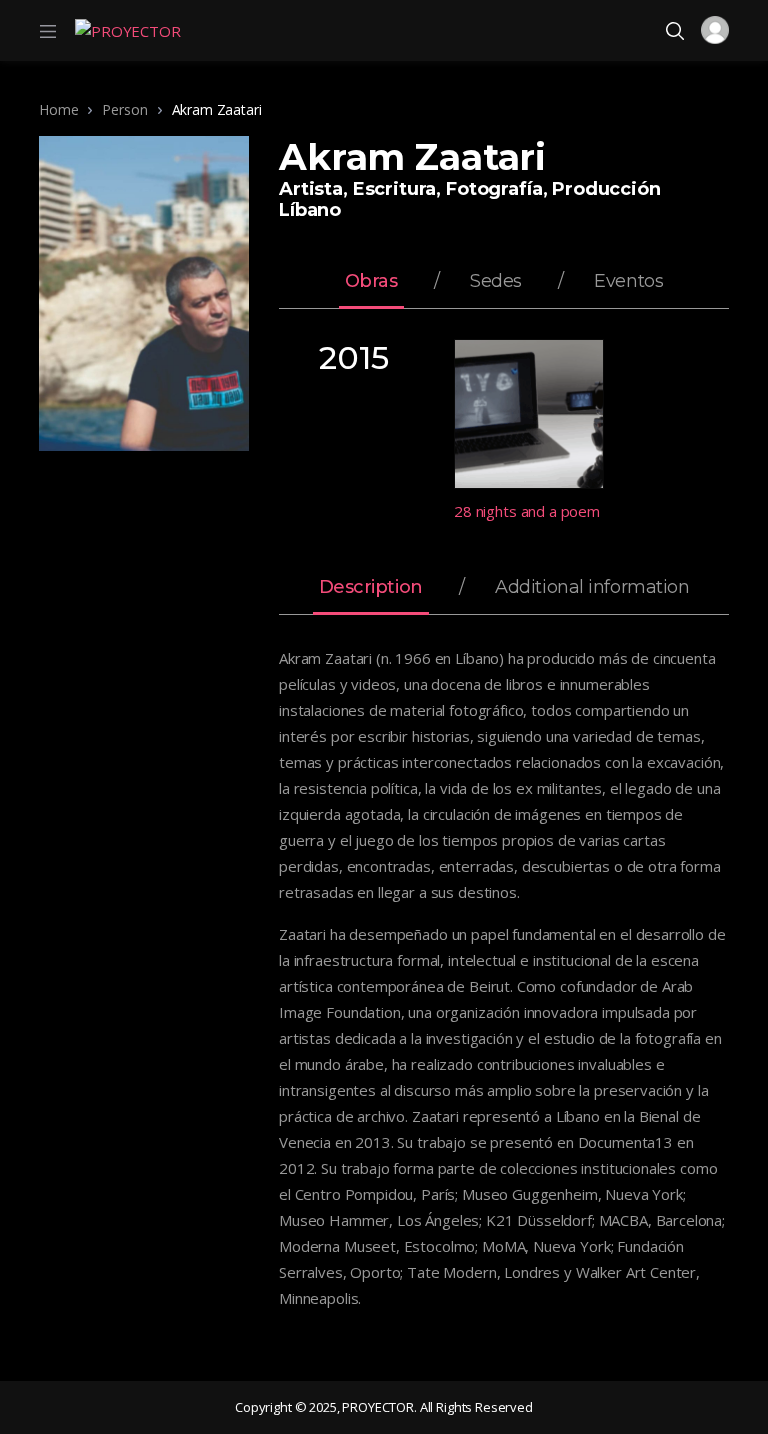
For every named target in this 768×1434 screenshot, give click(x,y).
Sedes (496, 282)
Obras (371, 282)
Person (124, 109)
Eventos (628, 282)
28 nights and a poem (527, 511)
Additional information (592, 588)
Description (371, 588)
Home (58, 109)
